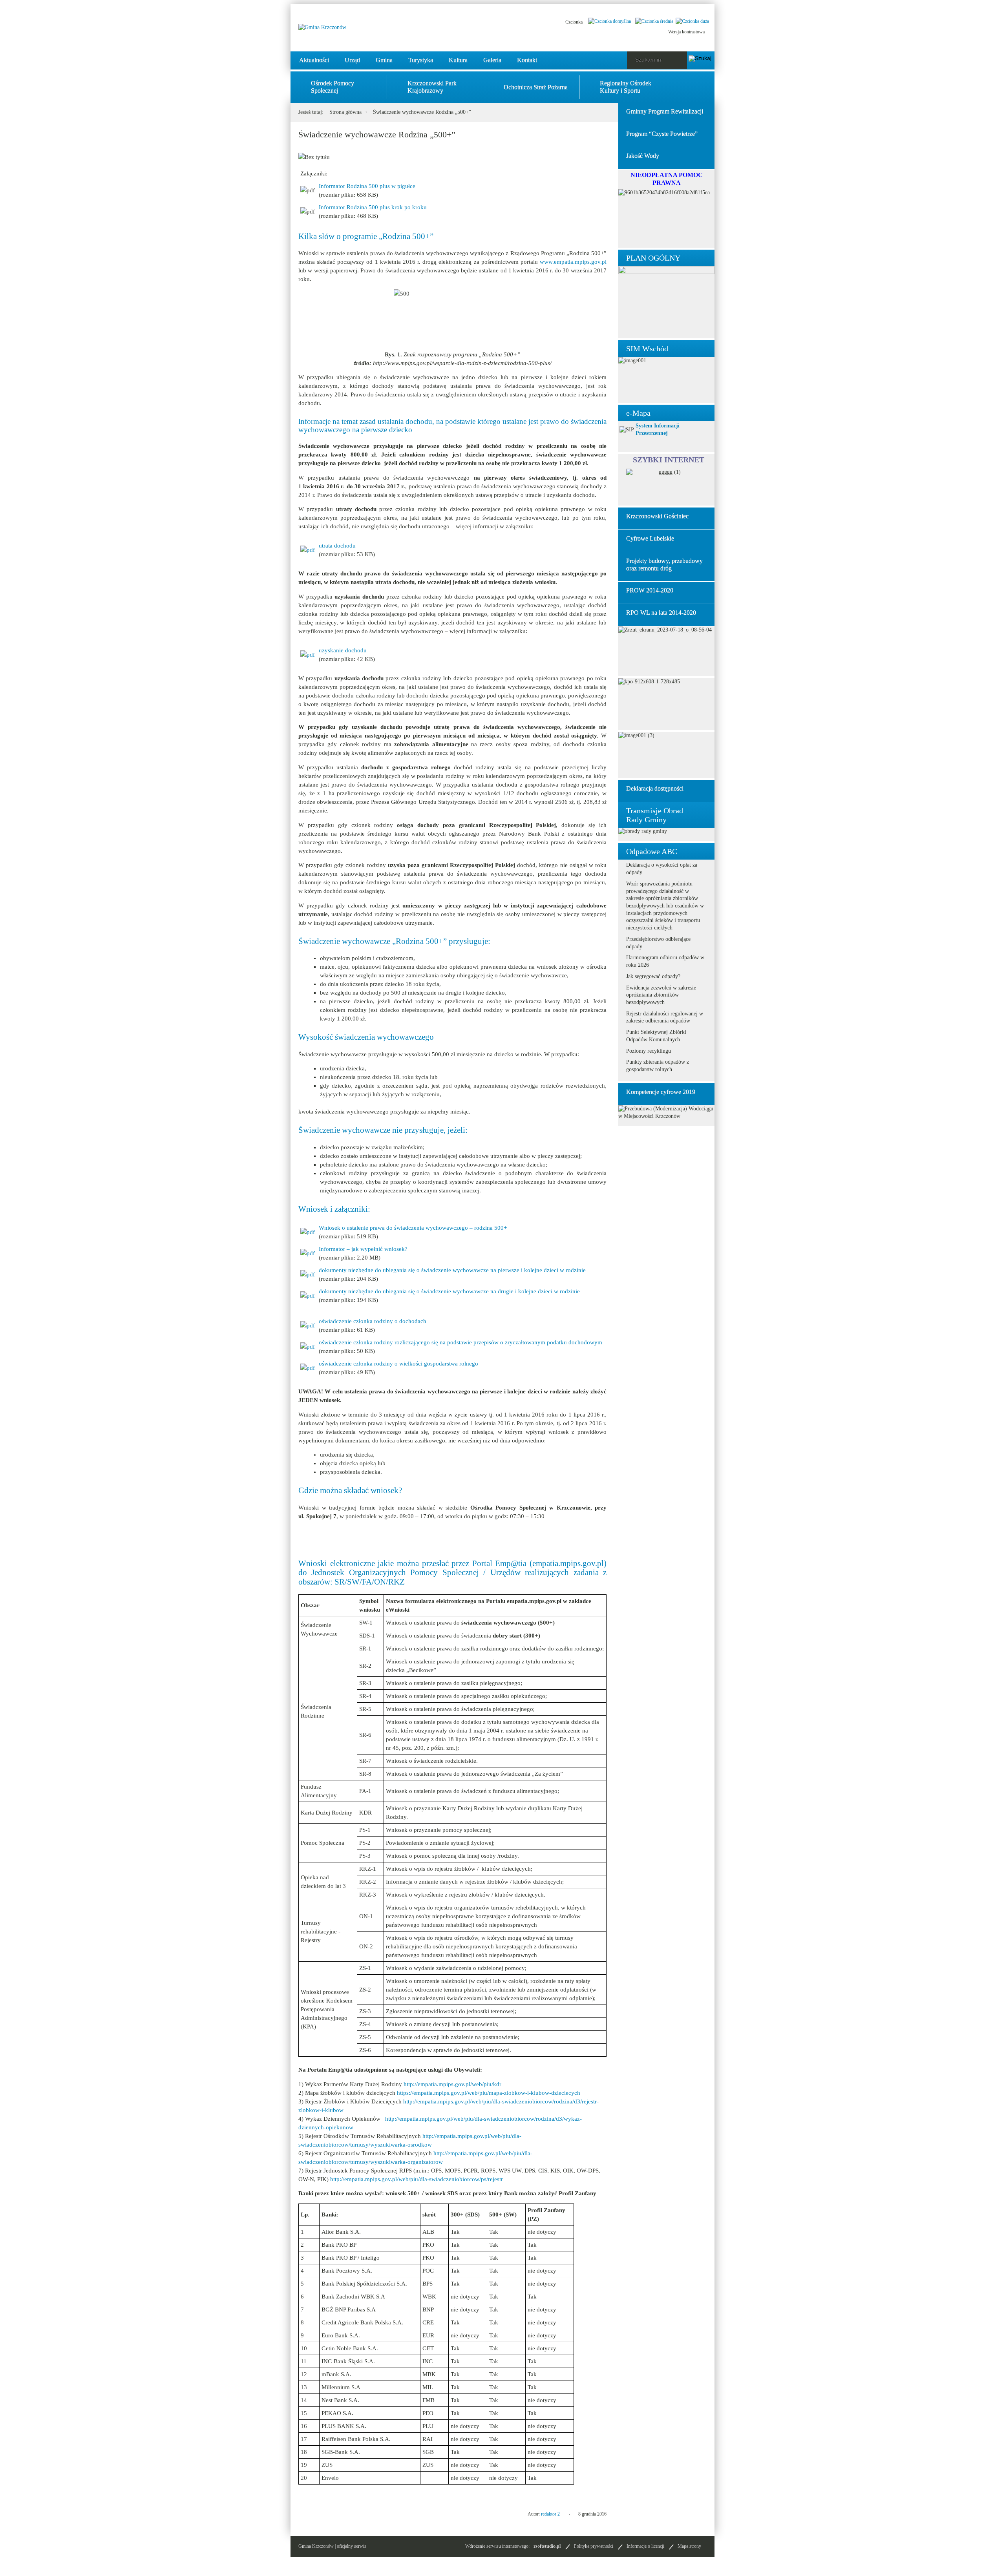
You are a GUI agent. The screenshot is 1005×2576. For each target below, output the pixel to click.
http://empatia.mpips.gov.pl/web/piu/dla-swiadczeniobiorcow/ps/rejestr (417, 2179)
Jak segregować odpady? (653, 976)
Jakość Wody (643, 156)
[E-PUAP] (524, 29)
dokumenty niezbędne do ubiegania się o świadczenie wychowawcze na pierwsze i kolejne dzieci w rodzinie (452, 1270)
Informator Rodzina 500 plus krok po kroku (373, 207)
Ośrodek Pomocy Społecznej (333, 87)
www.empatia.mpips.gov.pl (573, 262)
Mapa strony (689, 2546)
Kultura (458, 60)
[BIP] (543, 29)
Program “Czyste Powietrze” (662, 134)
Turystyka (421, 60)
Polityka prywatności (594, 2546)
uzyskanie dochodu (343, 650)
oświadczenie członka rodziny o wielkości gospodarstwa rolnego (398, 1364)
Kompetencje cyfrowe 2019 (661, 1092)
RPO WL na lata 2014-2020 (661, 613)
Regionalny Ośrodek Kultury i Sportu (626, 87)
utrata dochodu (337, 546)
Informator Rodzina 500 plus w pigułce (367, 186)
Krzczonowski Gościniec (657, 516)
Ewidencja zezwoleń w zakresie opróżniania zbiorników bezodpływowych (661, 995)
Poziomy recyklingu (649, 1051)
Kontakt (527, 60)
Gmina (384, 60)
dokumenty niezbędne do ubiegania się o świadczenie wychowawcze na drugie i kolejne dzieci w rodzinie (449, 1291)
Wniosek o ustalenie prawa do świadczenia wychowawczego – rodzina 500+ (413, 1228)
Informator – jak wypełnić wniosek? (363, 1249)
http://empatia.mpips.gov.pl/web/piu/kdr (452, 2084)
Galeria (492, 60)
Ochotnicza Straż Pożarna (536, 87)
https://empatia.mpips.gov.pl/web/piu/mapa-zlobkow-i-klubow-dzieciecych (489, 2093)
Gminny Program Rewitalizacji (665, 111)
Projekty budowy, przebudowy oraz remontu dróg (664, 564)
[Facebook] (504, 29)
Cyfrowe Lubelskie (650, 538)
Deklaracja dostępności (655, 788)
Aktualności (314, 60)
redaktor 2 (550, 2514)
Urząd (352, 60)
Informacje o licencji (645, 2546)
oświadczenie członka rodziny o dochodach (373, 1321)
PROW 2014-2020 (650, 590)
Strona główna (345, 112)
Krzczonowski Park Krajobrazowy (432, 87)
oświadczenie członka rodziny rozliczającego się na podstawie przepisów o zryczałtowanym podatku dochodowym (460, 1342)
